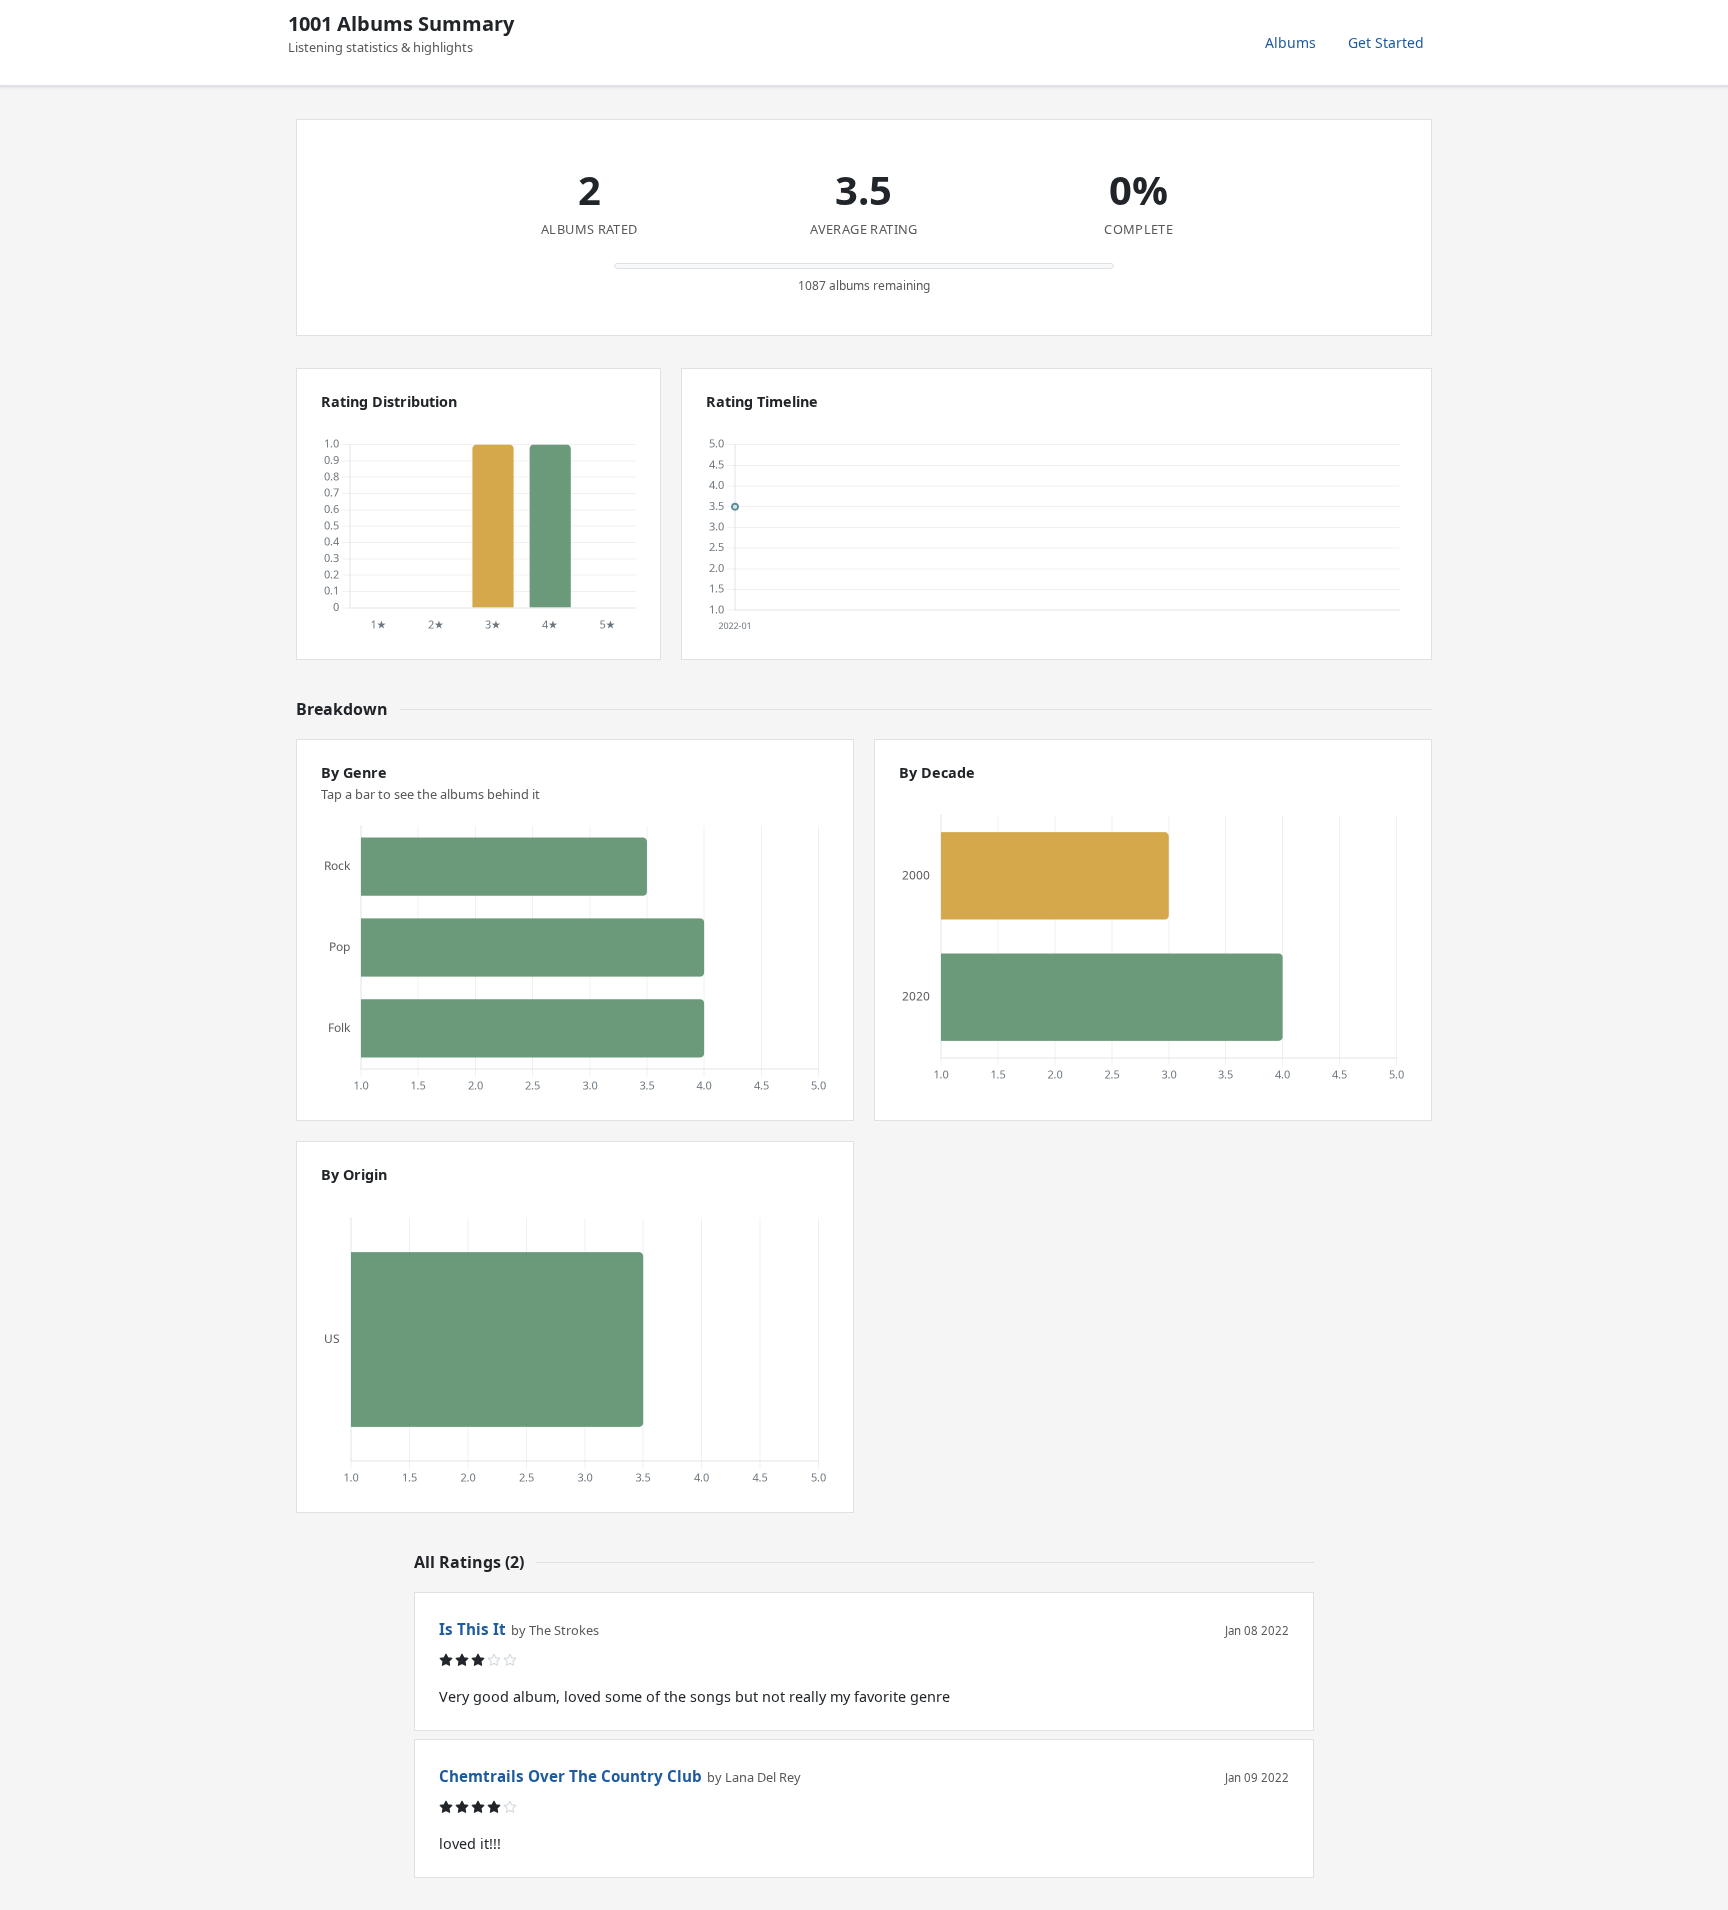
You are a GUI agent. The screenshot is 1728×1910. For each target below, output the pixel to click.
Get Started (1386, 42)
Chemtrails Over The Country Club (570, 1776)
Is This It (472, 1629)
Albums (1290, 42)
